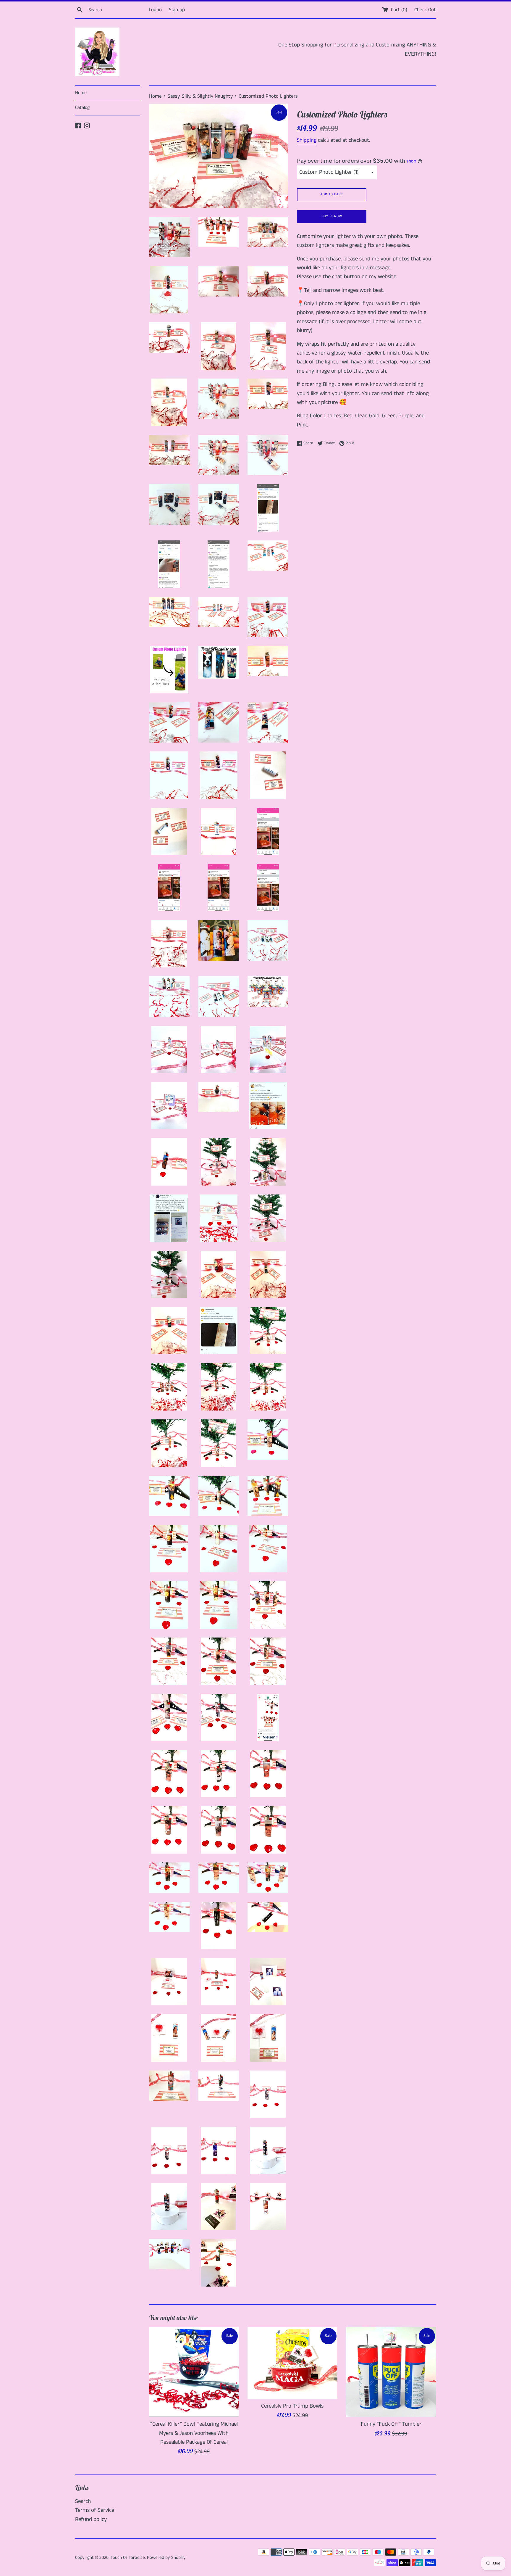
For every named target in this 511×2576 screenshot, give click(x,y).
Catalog (82, 108)
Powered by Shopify (166, 2558)
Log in (155, 10)
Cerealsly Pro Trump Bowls (292, 2406)
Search (83, 2501)
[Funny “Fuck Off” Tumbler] (391, 2372)
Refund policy (91, 2519)
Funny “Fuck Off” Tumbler (391, 2424)
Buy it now (332, 216)
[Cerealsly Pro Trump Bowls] (292, 2363)
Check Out (425, 10)
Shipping (307, 140)
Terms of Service (95, 2510)
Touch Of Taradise (128, 2558)
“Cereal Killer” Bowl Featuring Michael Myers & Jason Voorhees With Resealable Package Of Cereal (194, 2433)
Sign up (177, 10)
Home (81, 93)
